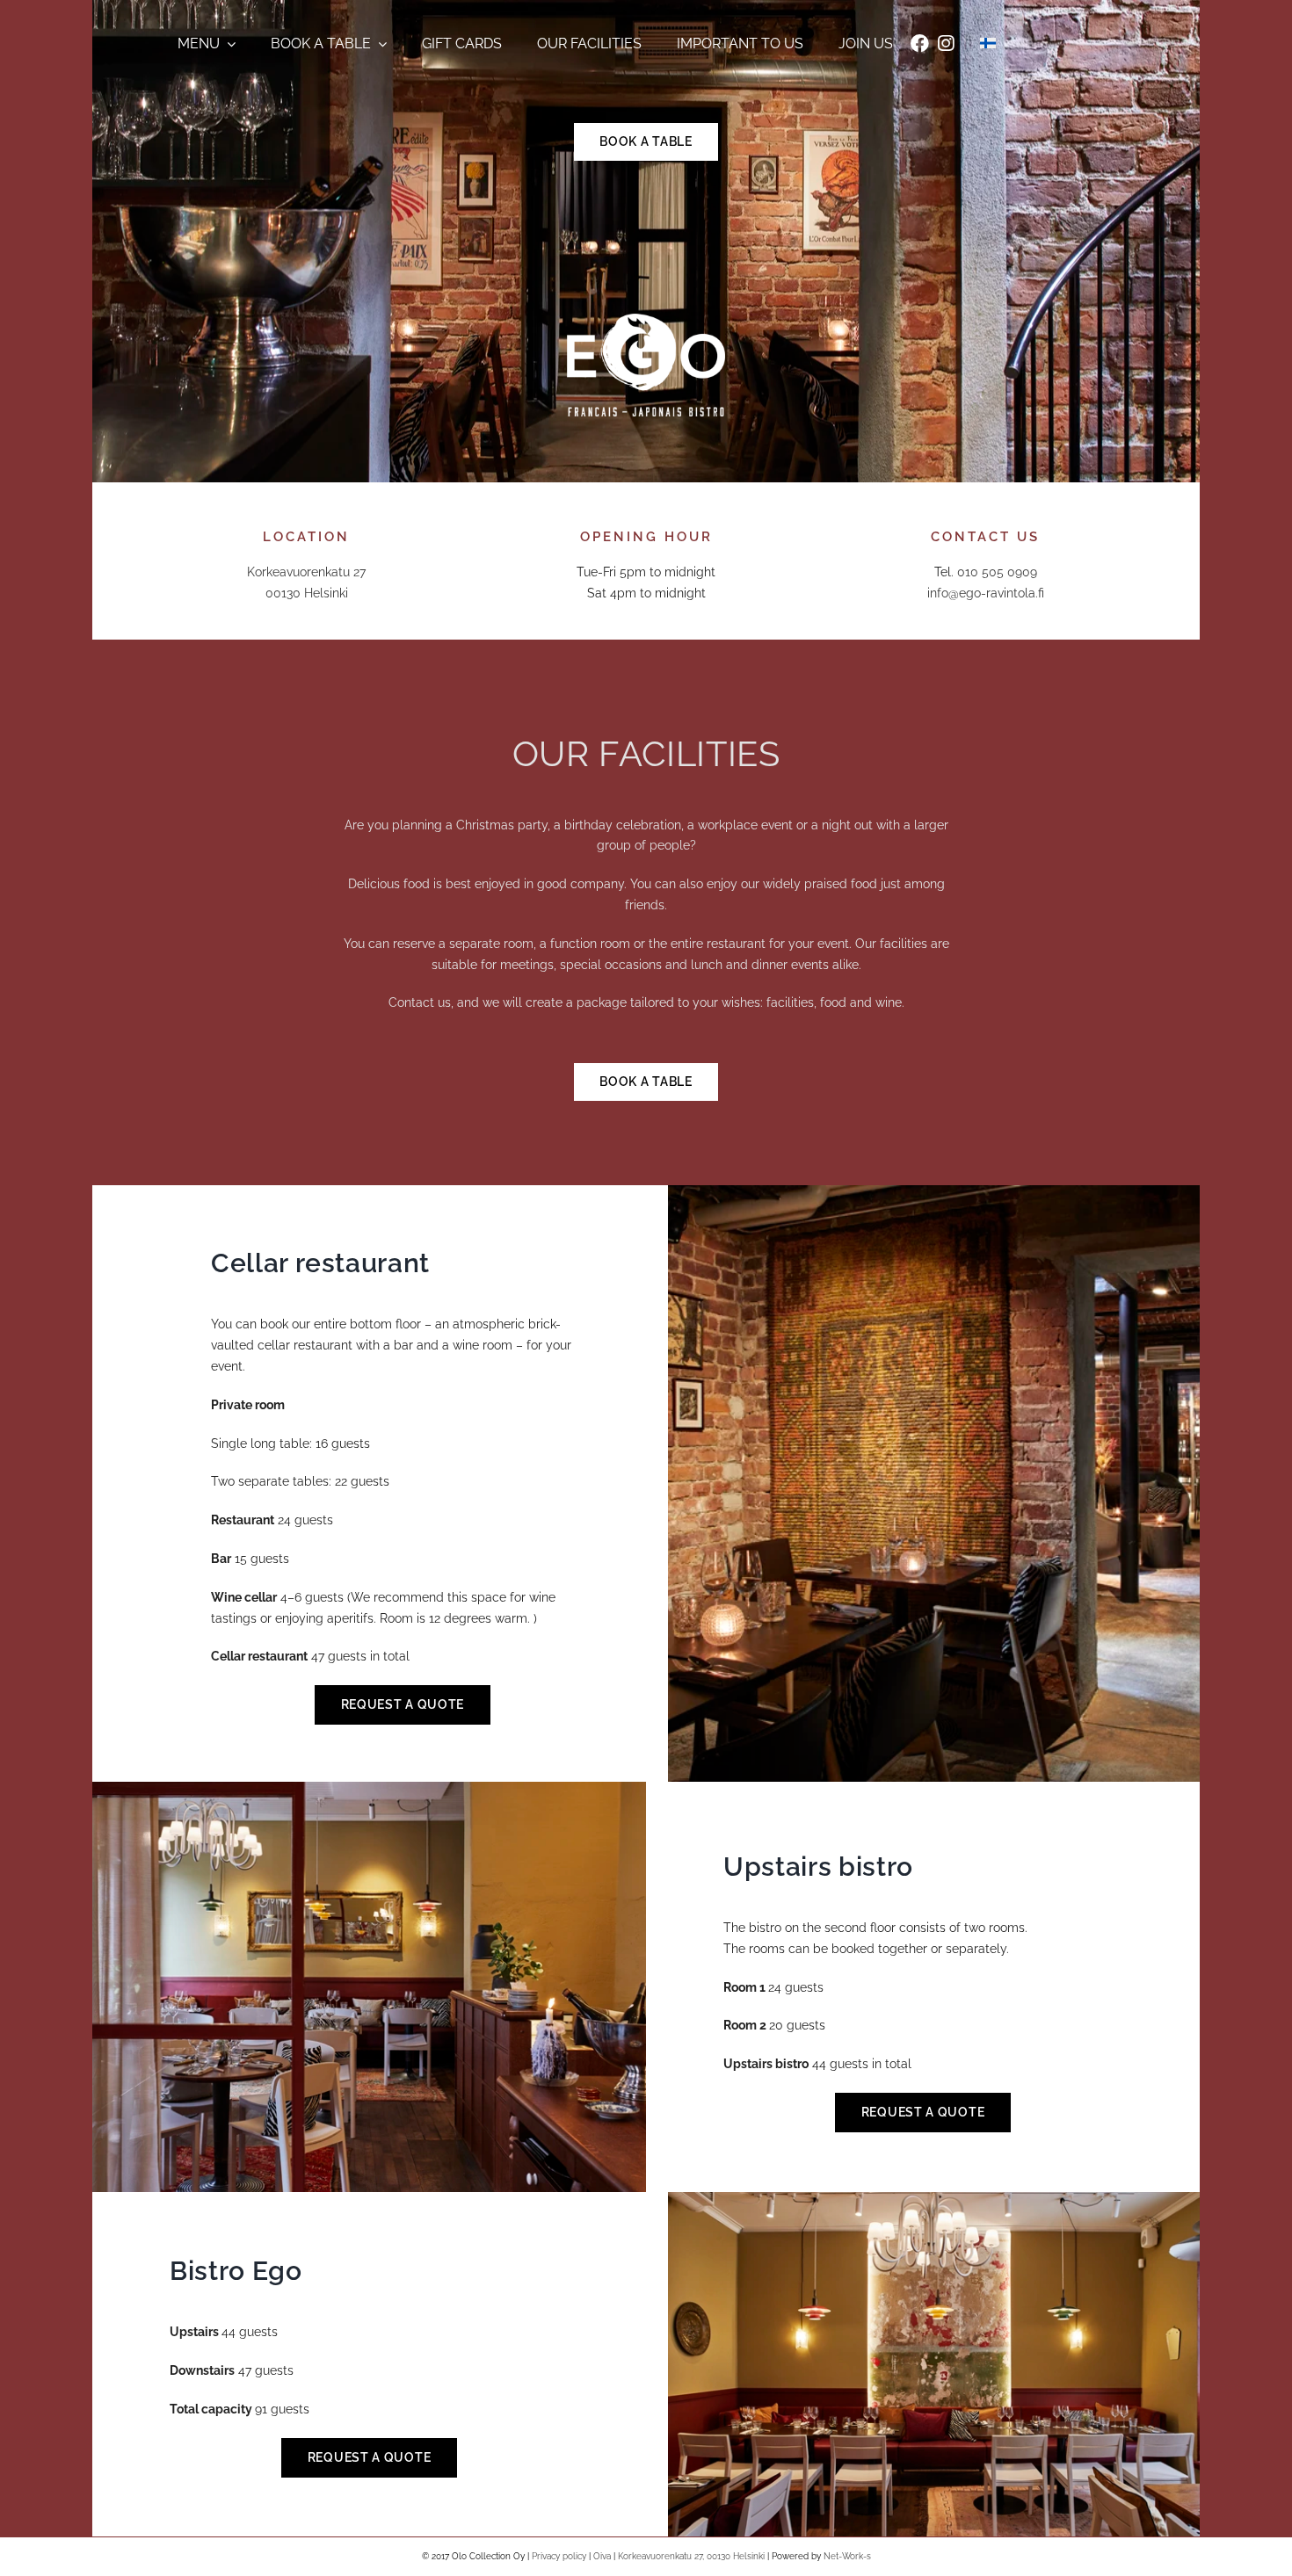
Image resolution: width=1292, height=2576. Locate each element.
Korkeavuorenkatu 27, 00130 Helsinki (691, 2556)
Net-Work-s (847, 2556)
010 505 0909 (997, 572)
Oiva (602, 2556)
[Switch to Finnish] (988, 43)
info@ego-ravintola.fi (986, 593)
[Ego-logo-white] (646, 320)
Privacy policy (559, 2556)
